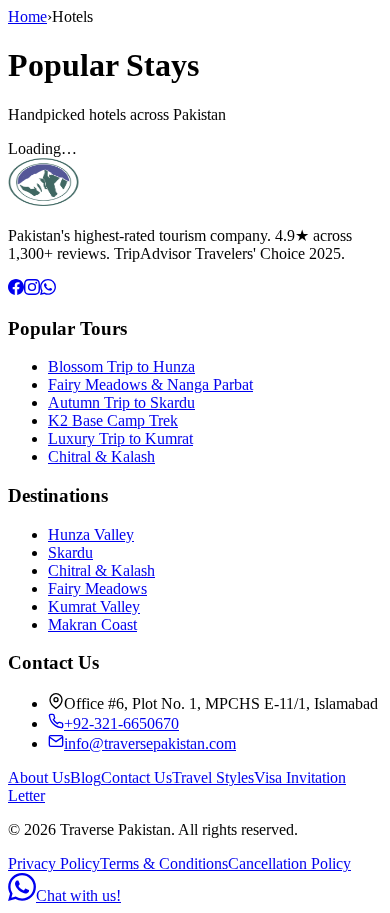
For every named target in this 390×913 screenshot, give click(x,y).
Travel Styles (213, 777)
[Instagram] (32, 289)
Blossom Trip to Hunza (121, 366)
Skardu (70, 552)
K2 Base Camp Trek (113, 420)
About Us (39, 777)
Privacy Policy (54, 863)
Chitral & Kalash (101, 456)
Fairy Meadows (97, 588)
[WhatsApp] (48, 289)
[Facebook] (16, 289)
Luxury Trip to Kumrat (120, 438)
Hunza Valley (91, 534)
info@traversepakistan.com (150, 743)
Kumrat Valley (94, 606)
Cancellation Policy (289, 863)
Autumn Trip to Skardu (121, 402)
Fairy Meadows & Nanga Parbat (150, 384)
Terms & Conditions (164, 863)
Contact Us (136, 777)
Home (27, 16)
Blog (85, 777)
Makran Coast (92, 624)
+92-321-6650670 (121, 723)
